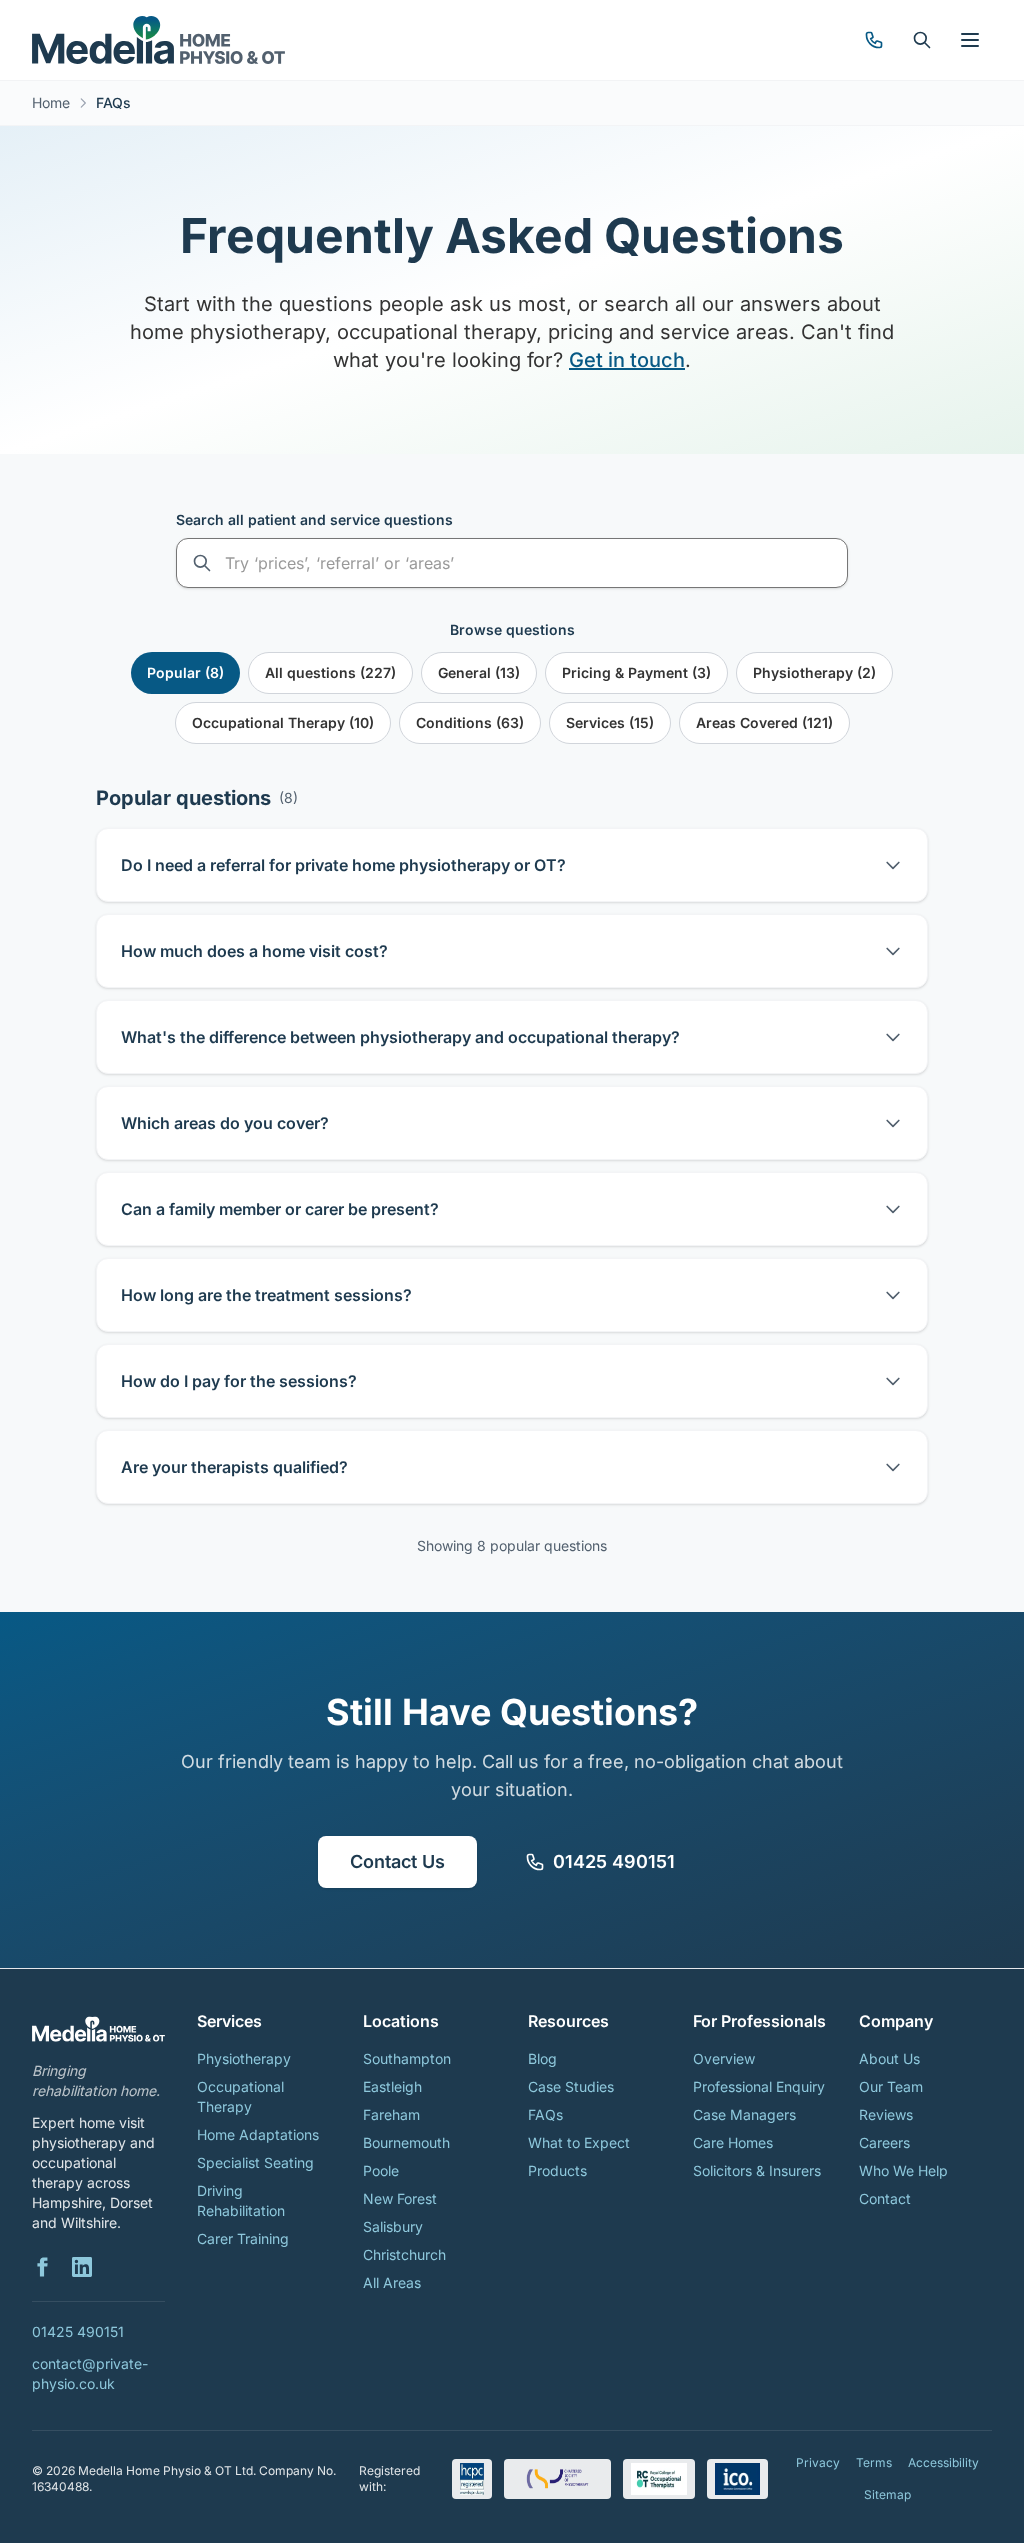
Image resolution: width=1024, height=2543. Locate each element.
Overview (724, 2058)
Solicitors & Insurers (757, 2170)
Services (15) (610, 722)
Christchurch (404, 2254)
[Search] (922, 40)
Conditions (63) (470, 722)
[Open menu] (970, 40)
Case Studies (571, 2086)
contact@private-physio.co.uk (90, 2373)
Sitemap (887, 2494)
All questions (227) (330, 672)
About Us (889, 2058)
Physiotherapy (244, 2058)
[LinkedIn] (82, 2267)
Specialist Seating (255, 2162)
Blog (542, 2058)
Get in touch (627, 360)
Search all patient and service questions (314, 519)
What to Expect (579, 2142)
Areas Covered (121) (764, 722)
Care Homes (733, 2142)
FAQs (545, 2114)
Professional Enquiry (759, 2086)
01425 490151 (614, 1861)
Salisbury (393, 2226)
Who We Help (903, 2170)
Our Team (891, 2086)
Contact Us (397, 1861)
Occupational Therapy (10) (283, 722)
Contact (885, 2198)
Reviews (886, 2114)
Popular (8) (185, 672)
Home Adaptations (258, 2134)
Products (557, 2170)
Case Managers (744, 2114)
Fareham (391, 2114)
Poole (381, 2170)
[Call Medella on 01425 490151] (874, 40)
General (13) (479, 672)
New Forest (400, 2198)
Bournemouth (406, 2142)
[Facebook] (42, 2267)
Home (51, 102)
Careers (884, 2142)
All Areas (392, 2282)
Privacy (818, 2462)
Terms (874, 2462)
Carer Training (243, 2238)
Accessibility (943, 2462)
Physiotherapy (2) (814, 672)
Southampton (407, 2058)
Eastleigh (392, 2086)
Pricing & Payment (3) (636, 672)
